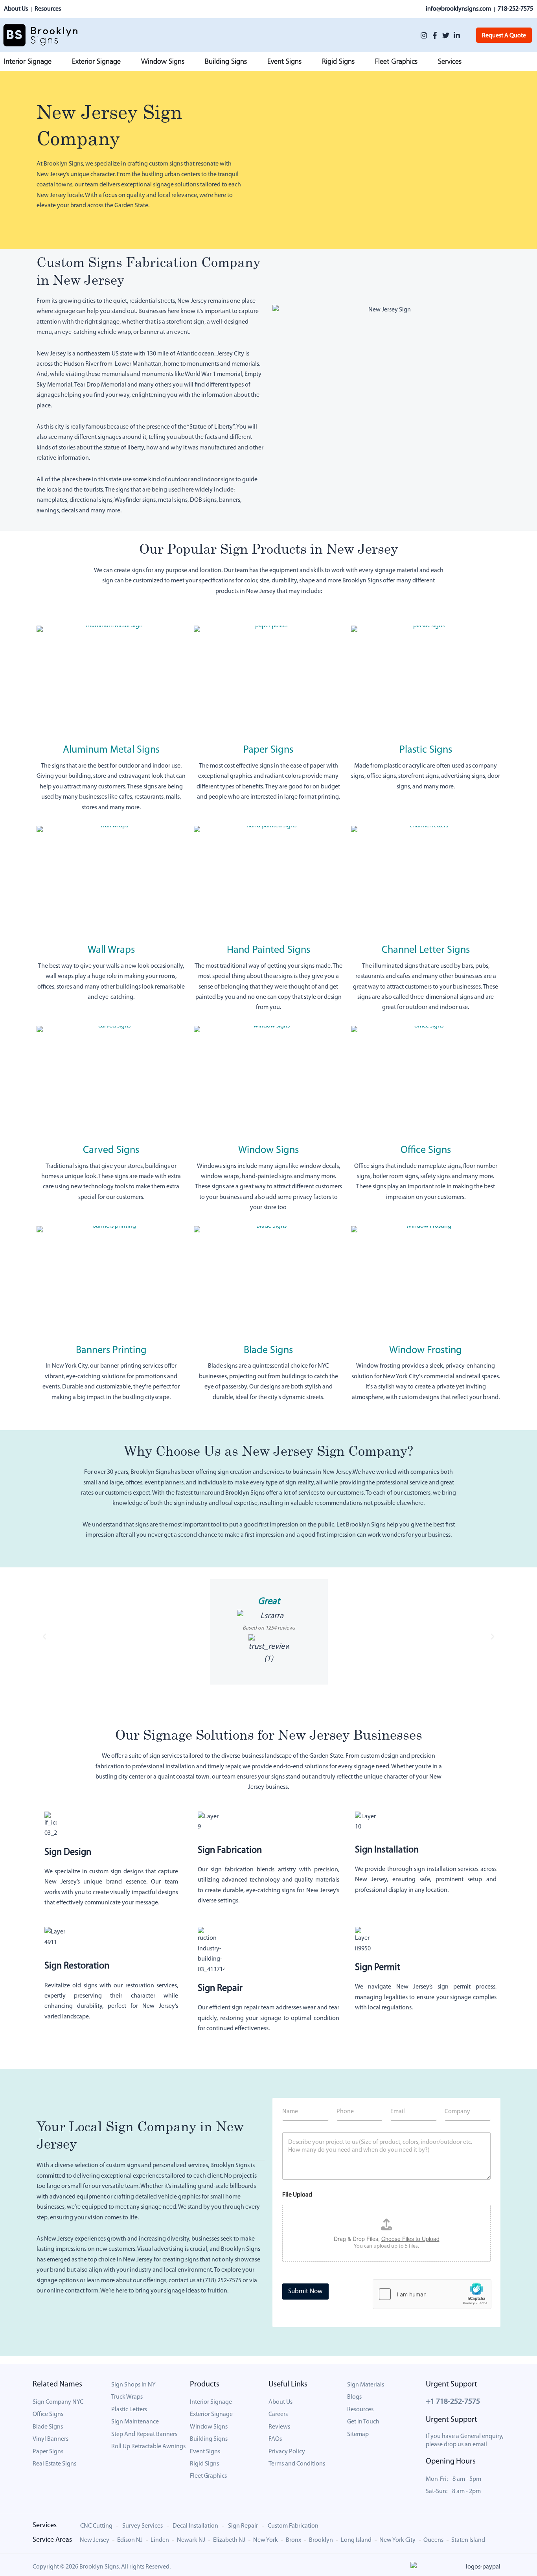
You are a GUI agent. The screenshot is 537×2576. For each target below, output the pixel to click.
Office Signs (426, 1150)
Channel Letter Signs (426, 950)
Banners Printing (111, 1351)
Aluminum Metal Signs (111, 750)
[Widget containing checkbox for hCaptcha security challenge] (432, 2294)
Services (45, 2526)
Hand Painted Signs (268, 950)
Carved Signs (111, 1150)
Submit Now (305, 2292)
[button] (44, 1637)
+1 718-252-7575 (453, 2402)
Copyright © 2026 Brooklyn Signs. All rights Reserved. (102, 2567)
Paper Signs (268, 750)
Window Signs (268, 1150)
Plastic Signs (426, 750)
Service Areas (52, 2540)
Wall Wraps (111, 950)
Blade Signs (268, 1351)
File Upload (297, 2195)
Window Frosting (426, 1351)
